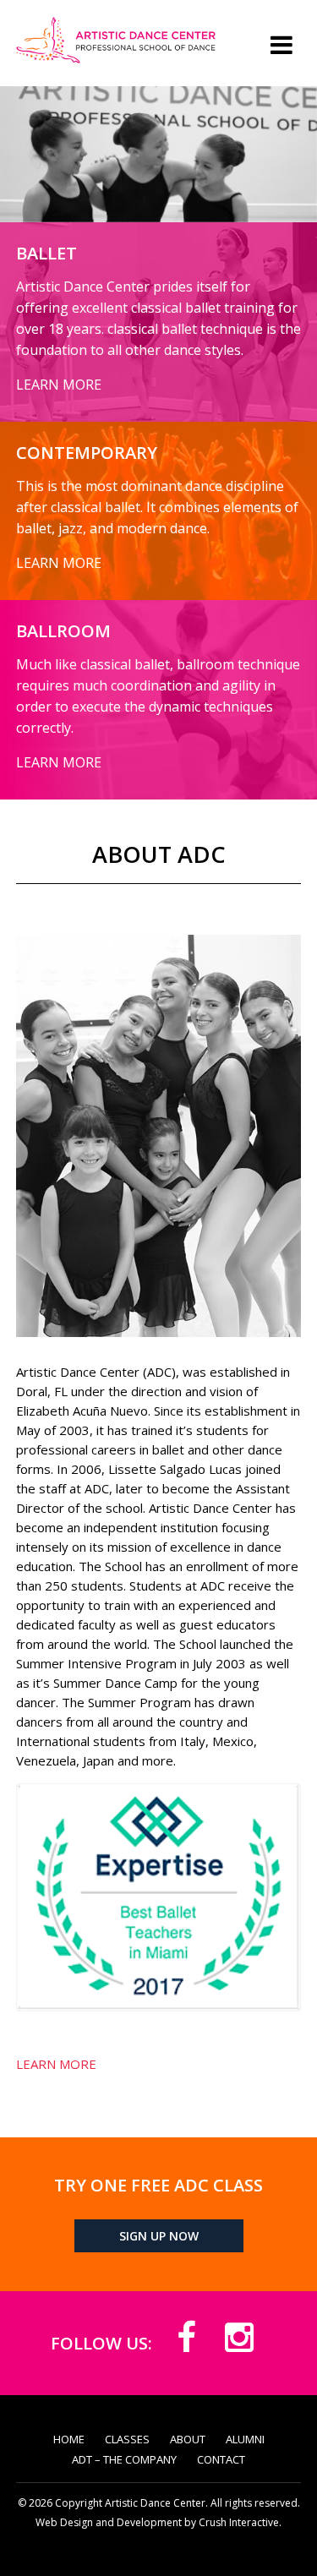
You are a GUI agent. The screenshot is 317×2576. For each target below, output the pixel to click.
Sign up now (159, 2236)
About (188, 2439)
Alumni (245, 2439)
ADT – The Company (124, 2459)
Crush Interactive (239, 2522)
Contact (221, 2459)
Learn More (56, 2064)
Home (69, 2439)
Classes (127, 2439)
